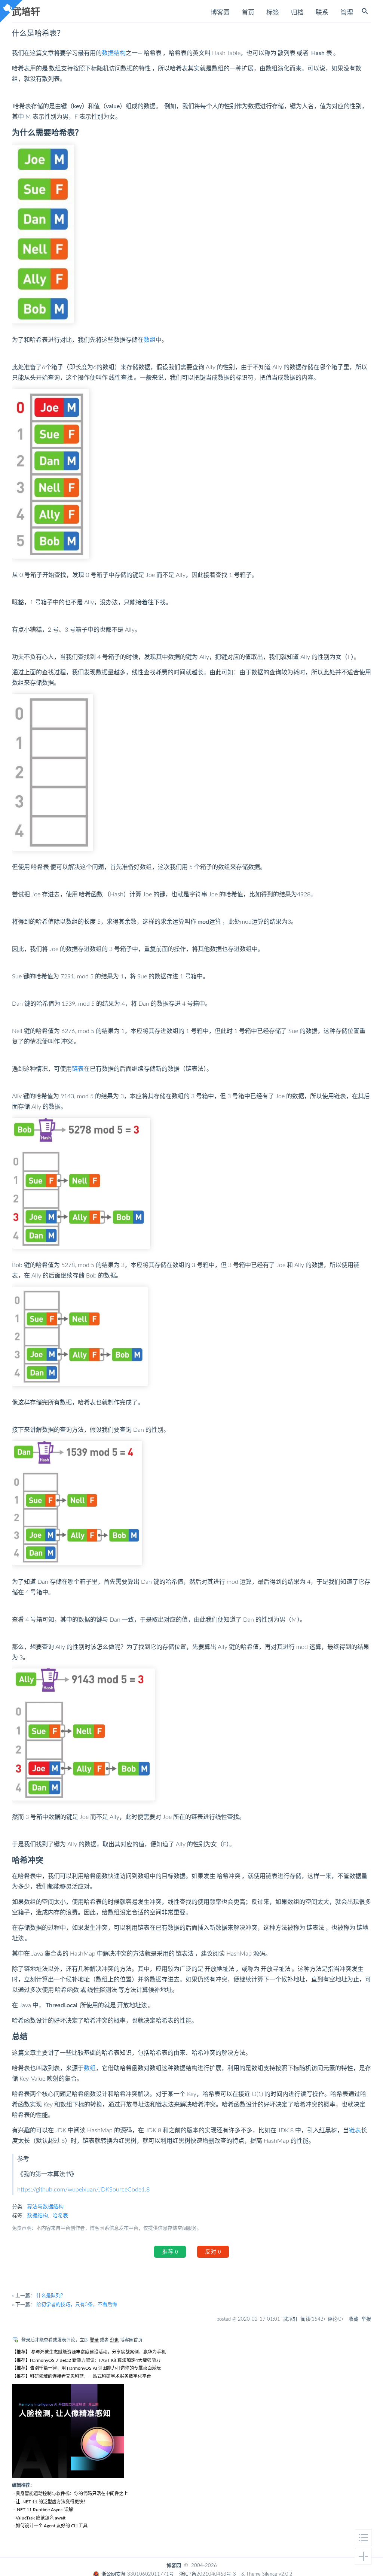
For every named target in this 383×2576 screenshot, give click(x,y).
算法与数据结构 (45, 2207)
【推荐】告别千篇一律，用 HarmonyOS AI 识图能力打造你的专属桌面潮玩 (86, 2368)
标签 (273, 13)
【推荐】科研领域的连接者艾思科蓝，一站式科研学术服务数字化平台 (82, 2376)
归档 (297, 13)
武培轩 (26, 11)
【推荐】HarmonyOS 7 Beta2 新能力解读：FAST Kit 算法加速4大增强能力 (86, 2360)
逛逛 (114, 2340)
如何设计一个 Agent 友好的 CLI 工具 (52, 2526)
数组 (150, 340)
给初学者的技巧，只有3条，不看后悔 (77, 2305)
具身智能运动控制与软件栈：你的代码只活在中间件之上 (72, 2494)
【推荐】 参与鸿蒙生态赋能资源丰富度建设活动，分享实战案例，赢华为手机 (89, 2352)
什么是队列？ (51, 2296)
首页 (248, 13)
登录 (94, 2340)
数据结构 (114, 53)
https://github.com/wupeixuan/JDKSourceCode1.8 (83, 2190)
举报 (366, 2319)
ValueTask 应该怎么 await (41, 2518)
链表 (78, 1069)
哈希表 (60, 2216)
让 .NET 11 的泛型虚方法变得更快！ (52, 2502)
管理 (347, 13)
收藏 (353, 2319)
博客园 (220, 13)
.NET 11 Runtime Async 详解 (44, 2510)
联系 (322, 13)
